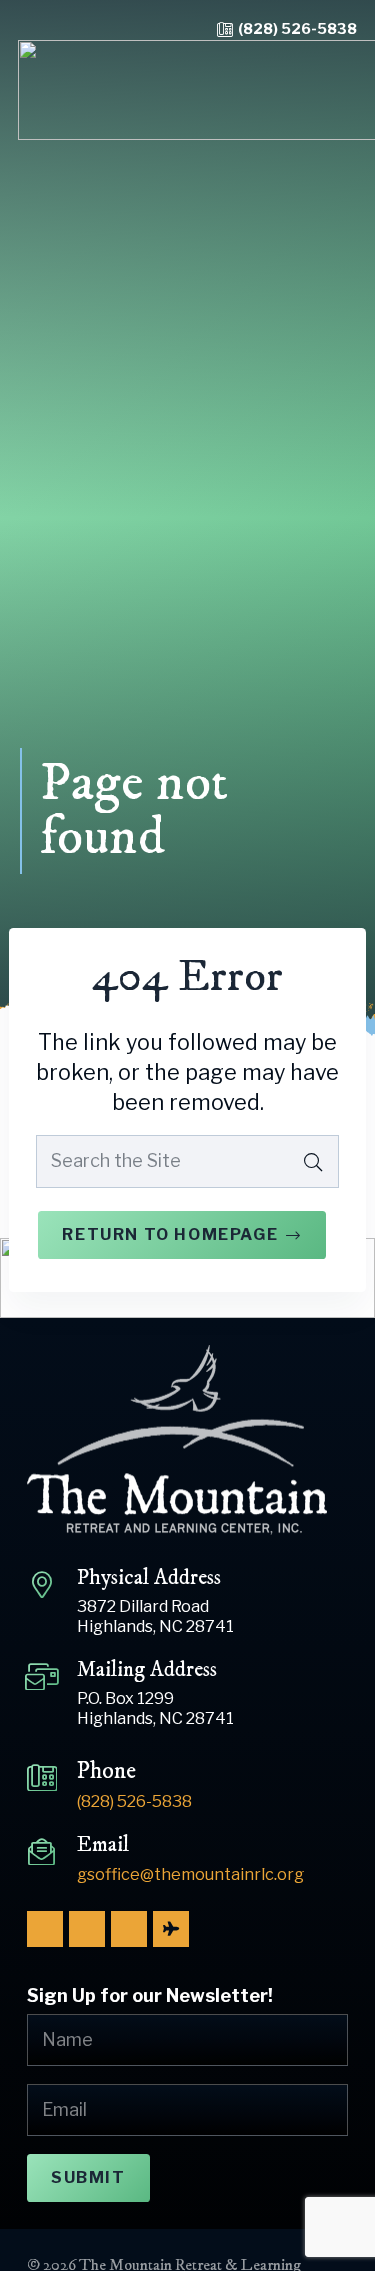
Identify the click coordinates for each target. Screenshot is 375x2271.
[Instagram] (87, 1929)
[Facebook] (45, 1929)
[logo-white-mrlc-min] (187, 1440)
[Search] (313, 1161)
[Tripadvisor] (171, 1929)
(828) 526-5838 (297, 29)
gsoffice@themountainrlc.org (190, 1874)
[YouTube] (129, 1929)
